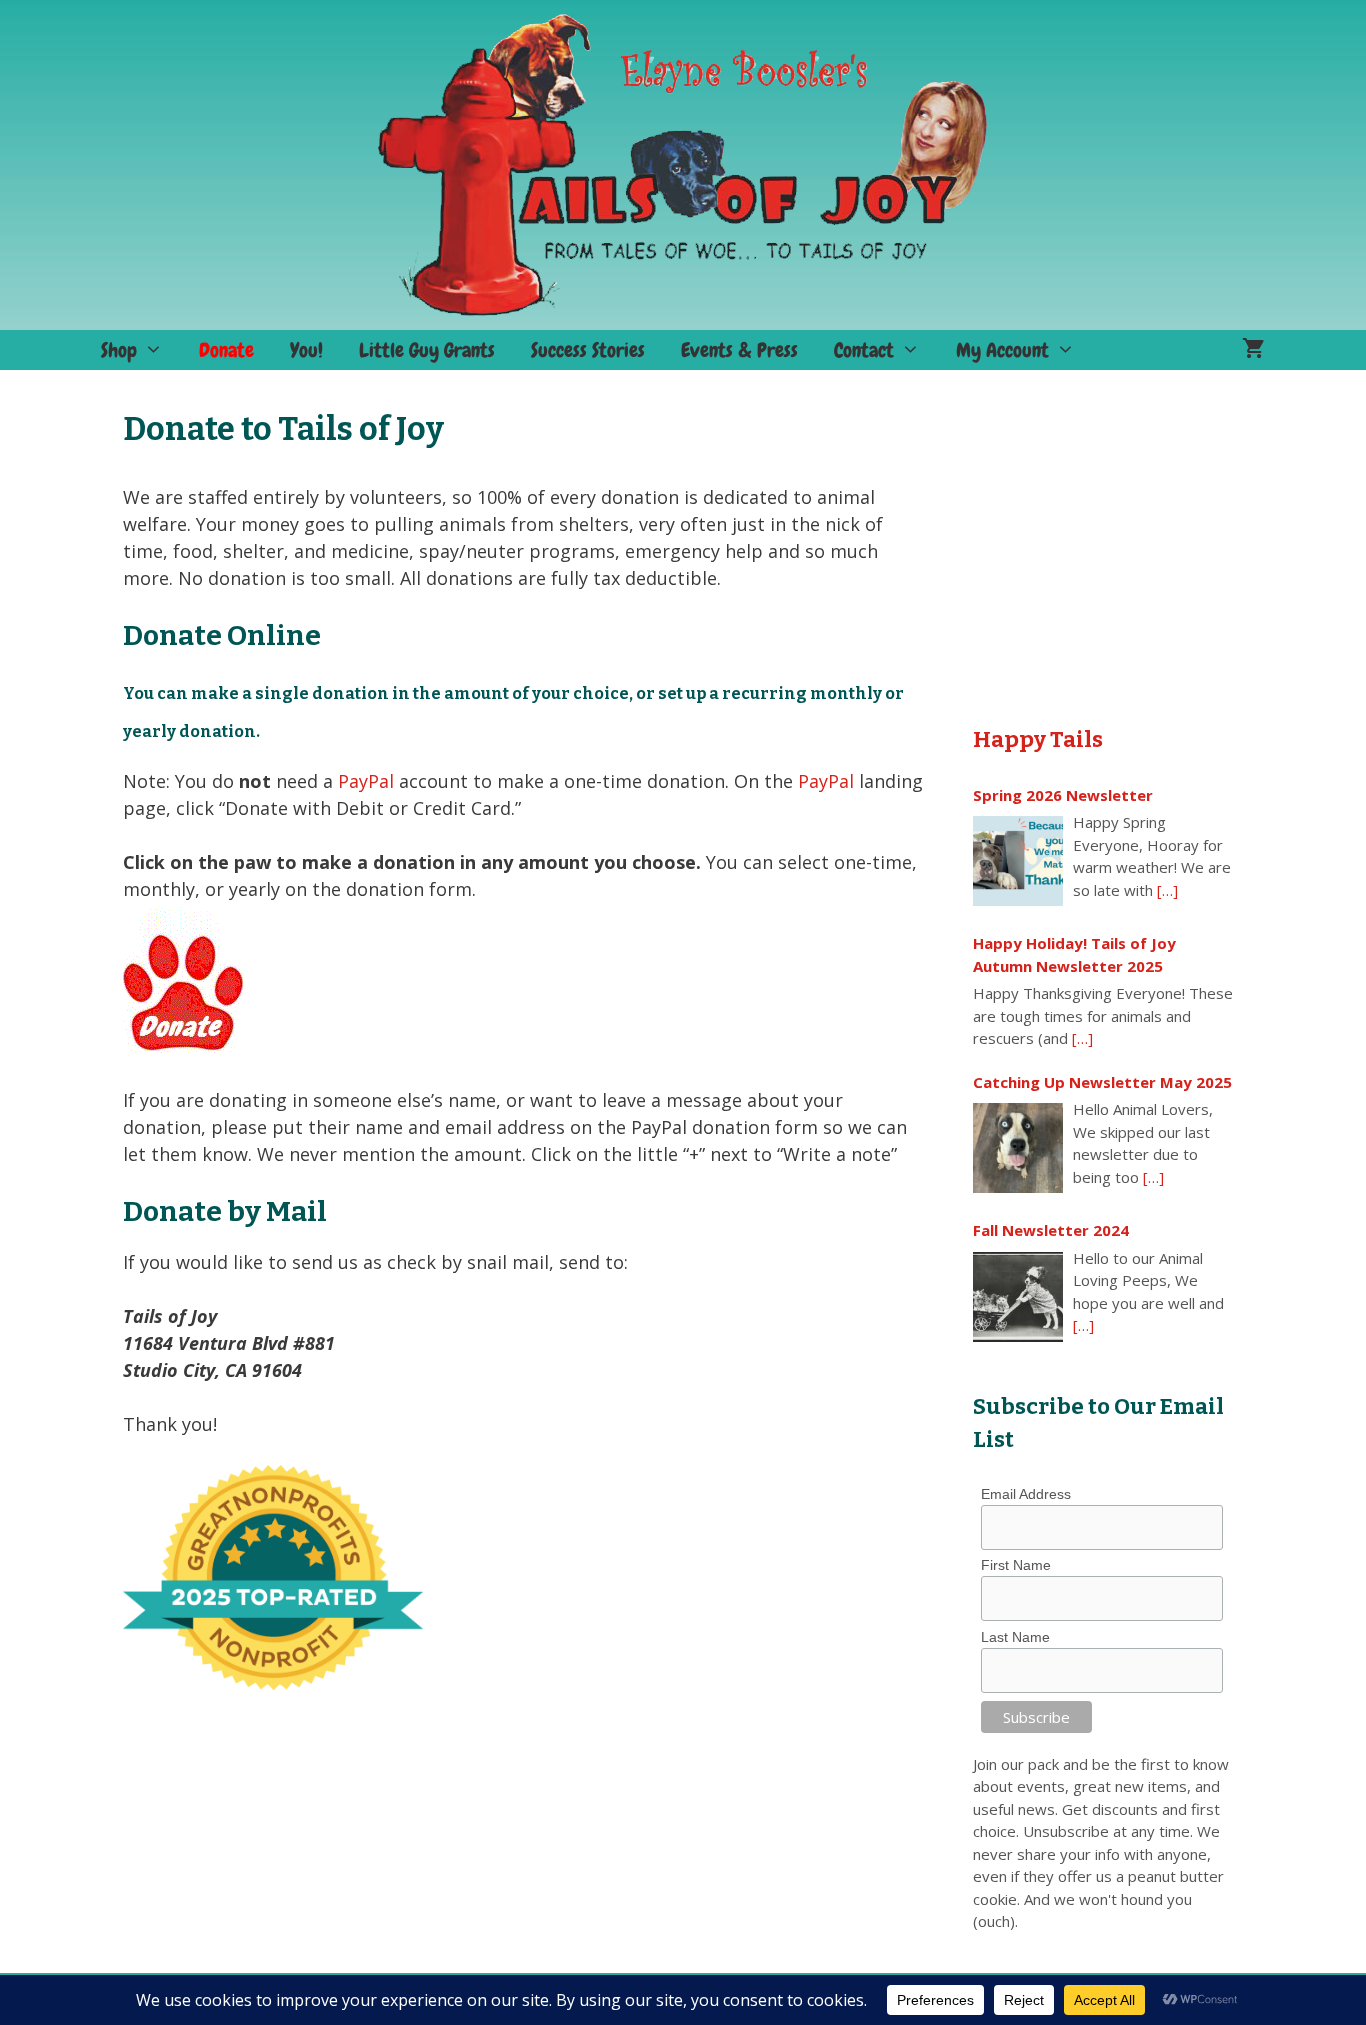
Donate (226, 350)
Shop (119, 350)
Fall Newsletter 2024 (1051, 1230)
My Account (1002, 350)
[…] (1167, 890)
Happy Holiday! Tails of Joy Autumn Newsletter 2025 (1074, 954)
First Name (1016, 1565)
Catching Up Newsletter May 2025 (1102, 1082)
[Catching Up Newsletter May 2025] (1018, 1148)
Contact (864, 350)
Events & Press (739, 350)
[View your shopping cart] (1253, 350)
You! (306, 350)
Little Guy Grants (427, 350)
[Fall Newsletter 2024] (1018, 1297)
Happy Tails (1038, 739)
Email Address (1026, 1494)
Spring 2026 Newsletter (1063, 795)
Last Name (1015, 1637)
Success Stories (588, 350)
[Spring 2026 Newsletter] (1018, 861)
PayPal (366, 781)
